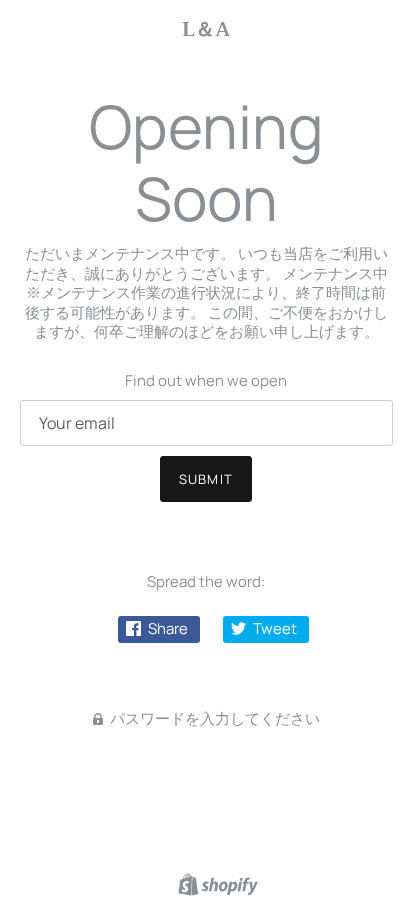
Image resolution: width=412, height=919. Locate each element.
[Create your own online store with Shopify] (215, 882)
